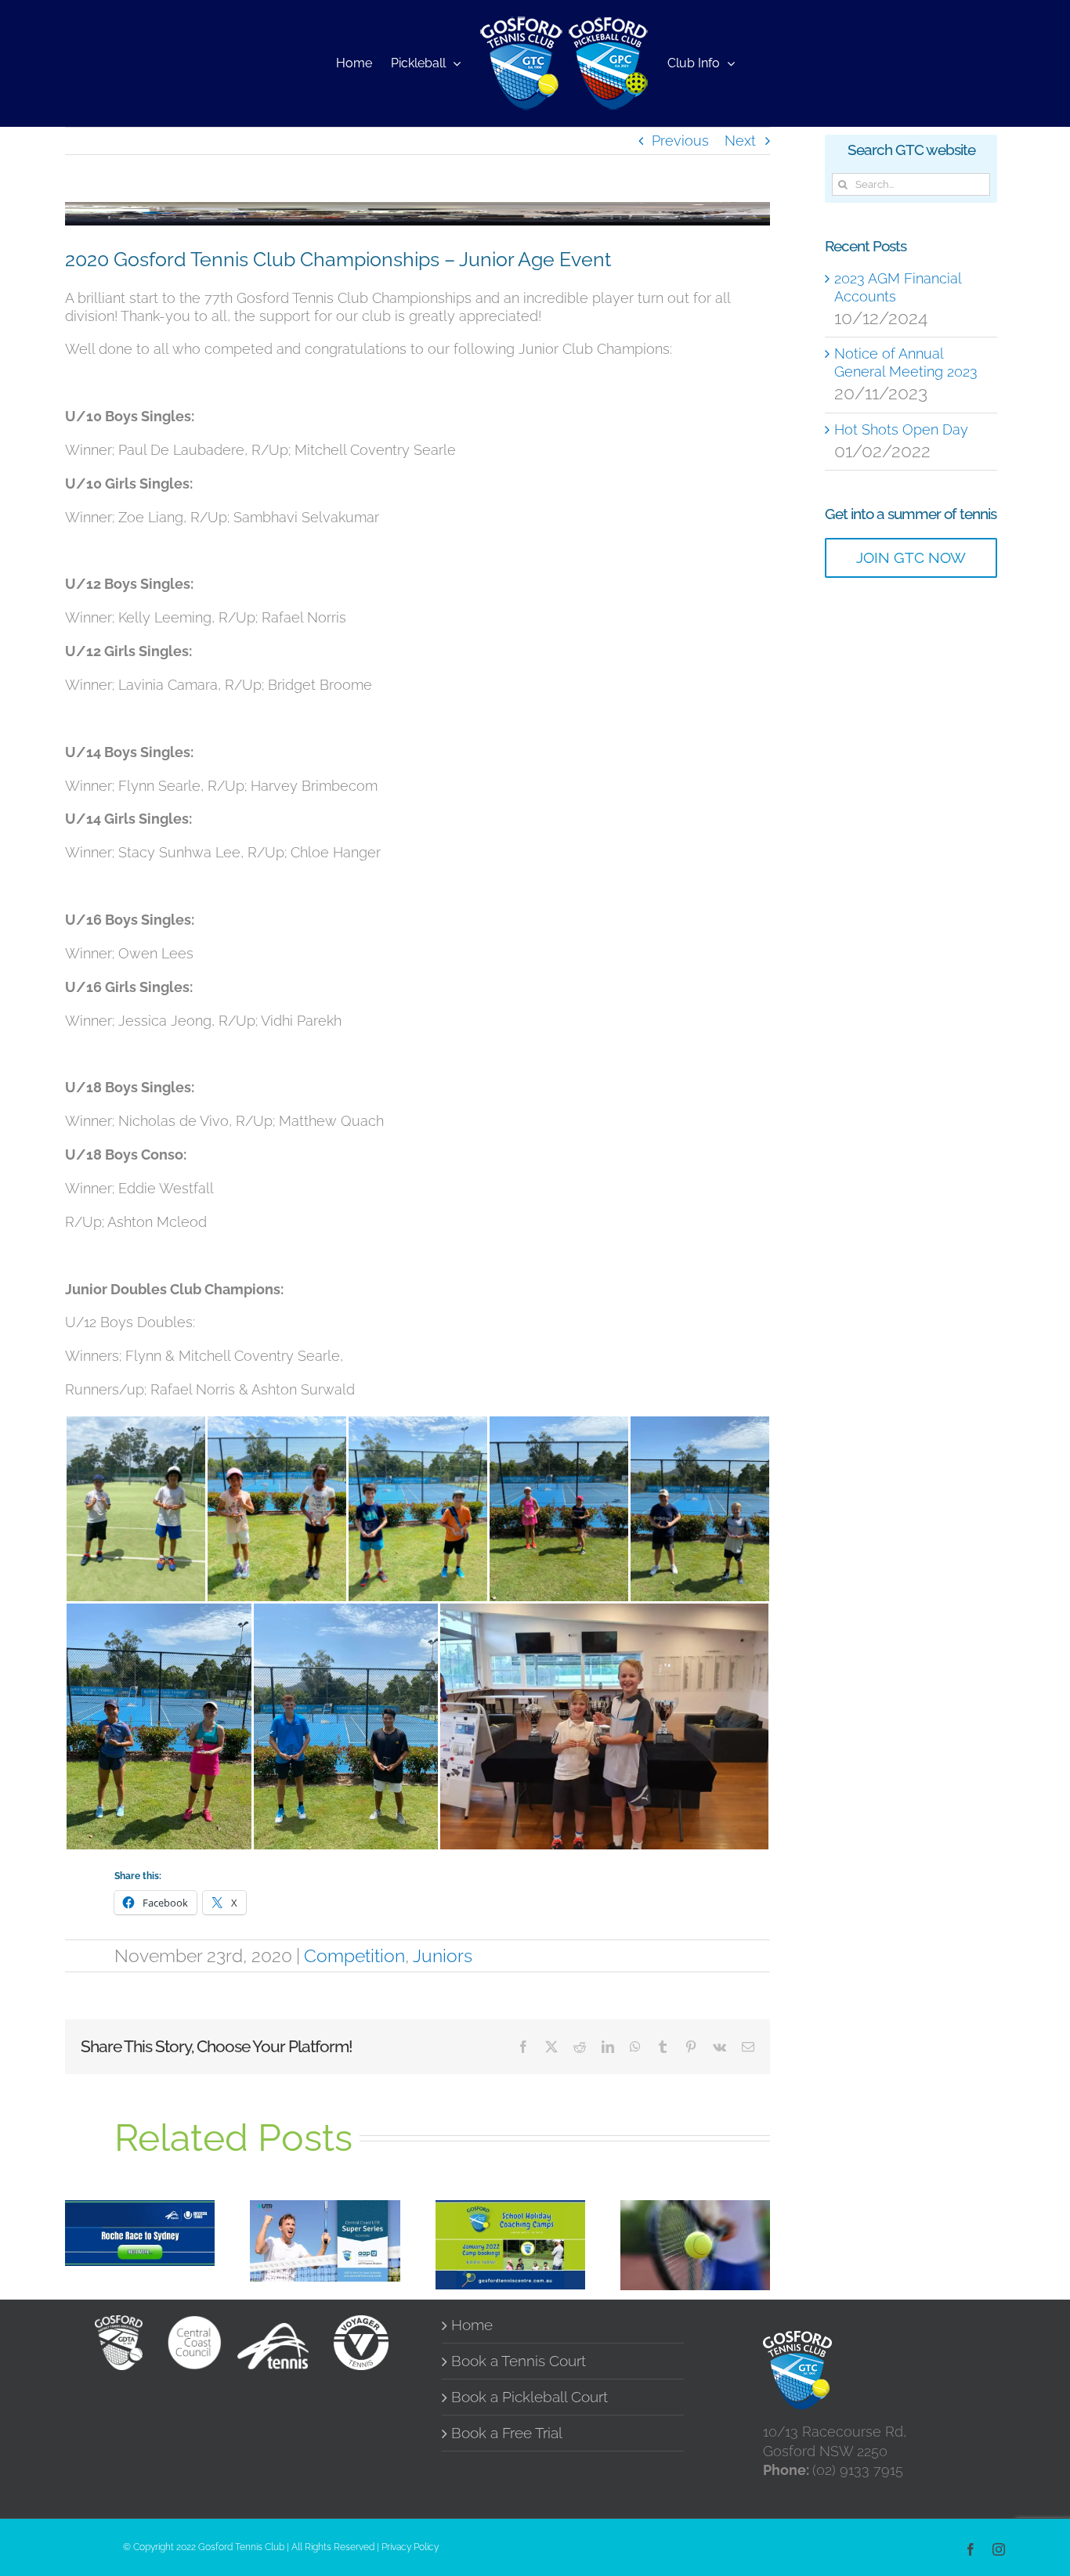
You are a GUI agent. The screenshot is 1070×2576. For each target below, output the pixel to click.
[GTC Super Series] (325, 2241)
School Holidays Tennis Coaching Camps (489, 2213)
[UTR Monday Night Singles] (695, 2245)
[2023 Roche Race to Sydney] (140, 2233)
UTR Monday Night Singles (674, 2221)
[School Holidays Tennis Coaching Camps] (510, 2245)
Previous (680, 141)
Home (472, 2325)
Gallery (161, 2210)
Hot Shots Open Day (901, 429)
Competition (354, 1955)
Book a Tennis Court (519, 2361)
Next (740, 141)
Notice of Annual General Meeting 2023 (906, 363)
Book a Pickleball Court (530, 2397)
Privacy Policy (410, 2547)
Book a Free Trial (507, 2433)
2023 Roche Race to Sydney (119, 2210)
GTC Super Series (304, 2217)
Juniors (443, 1955)
